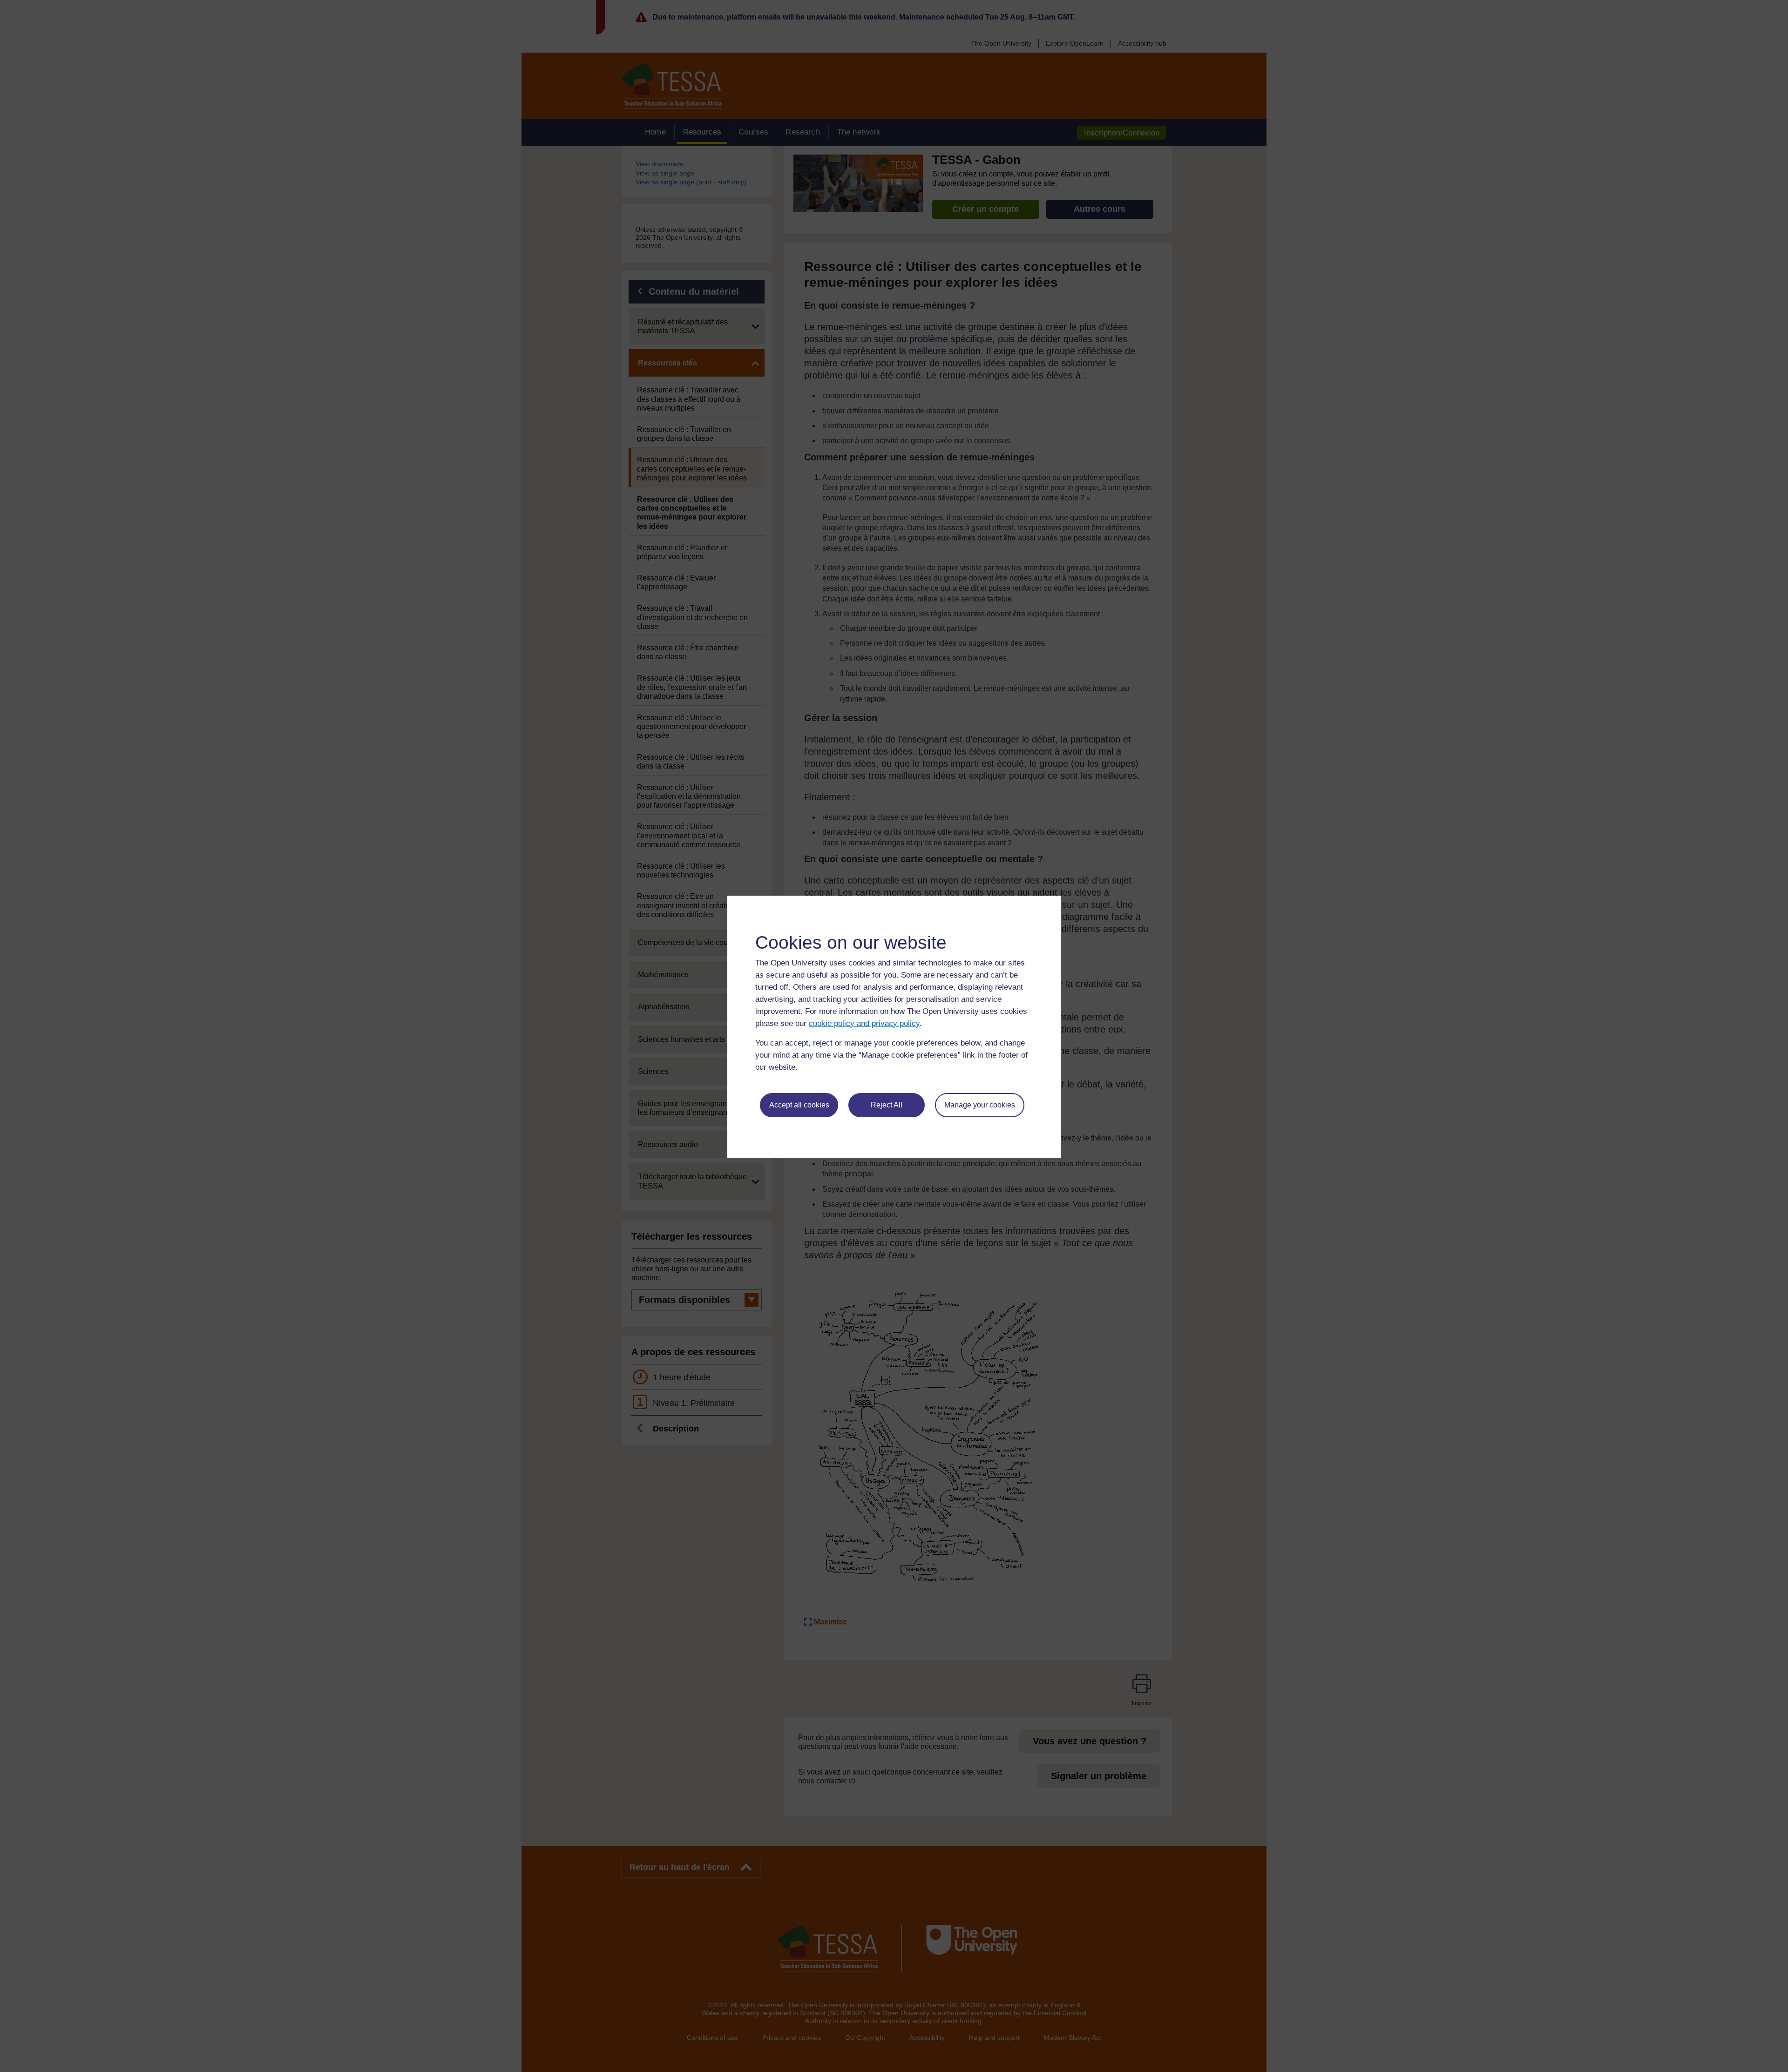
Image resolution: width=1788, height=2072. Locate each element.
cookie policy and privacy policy (864, 1023)
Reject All (887, 1105)
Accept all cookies (799, 1105)
